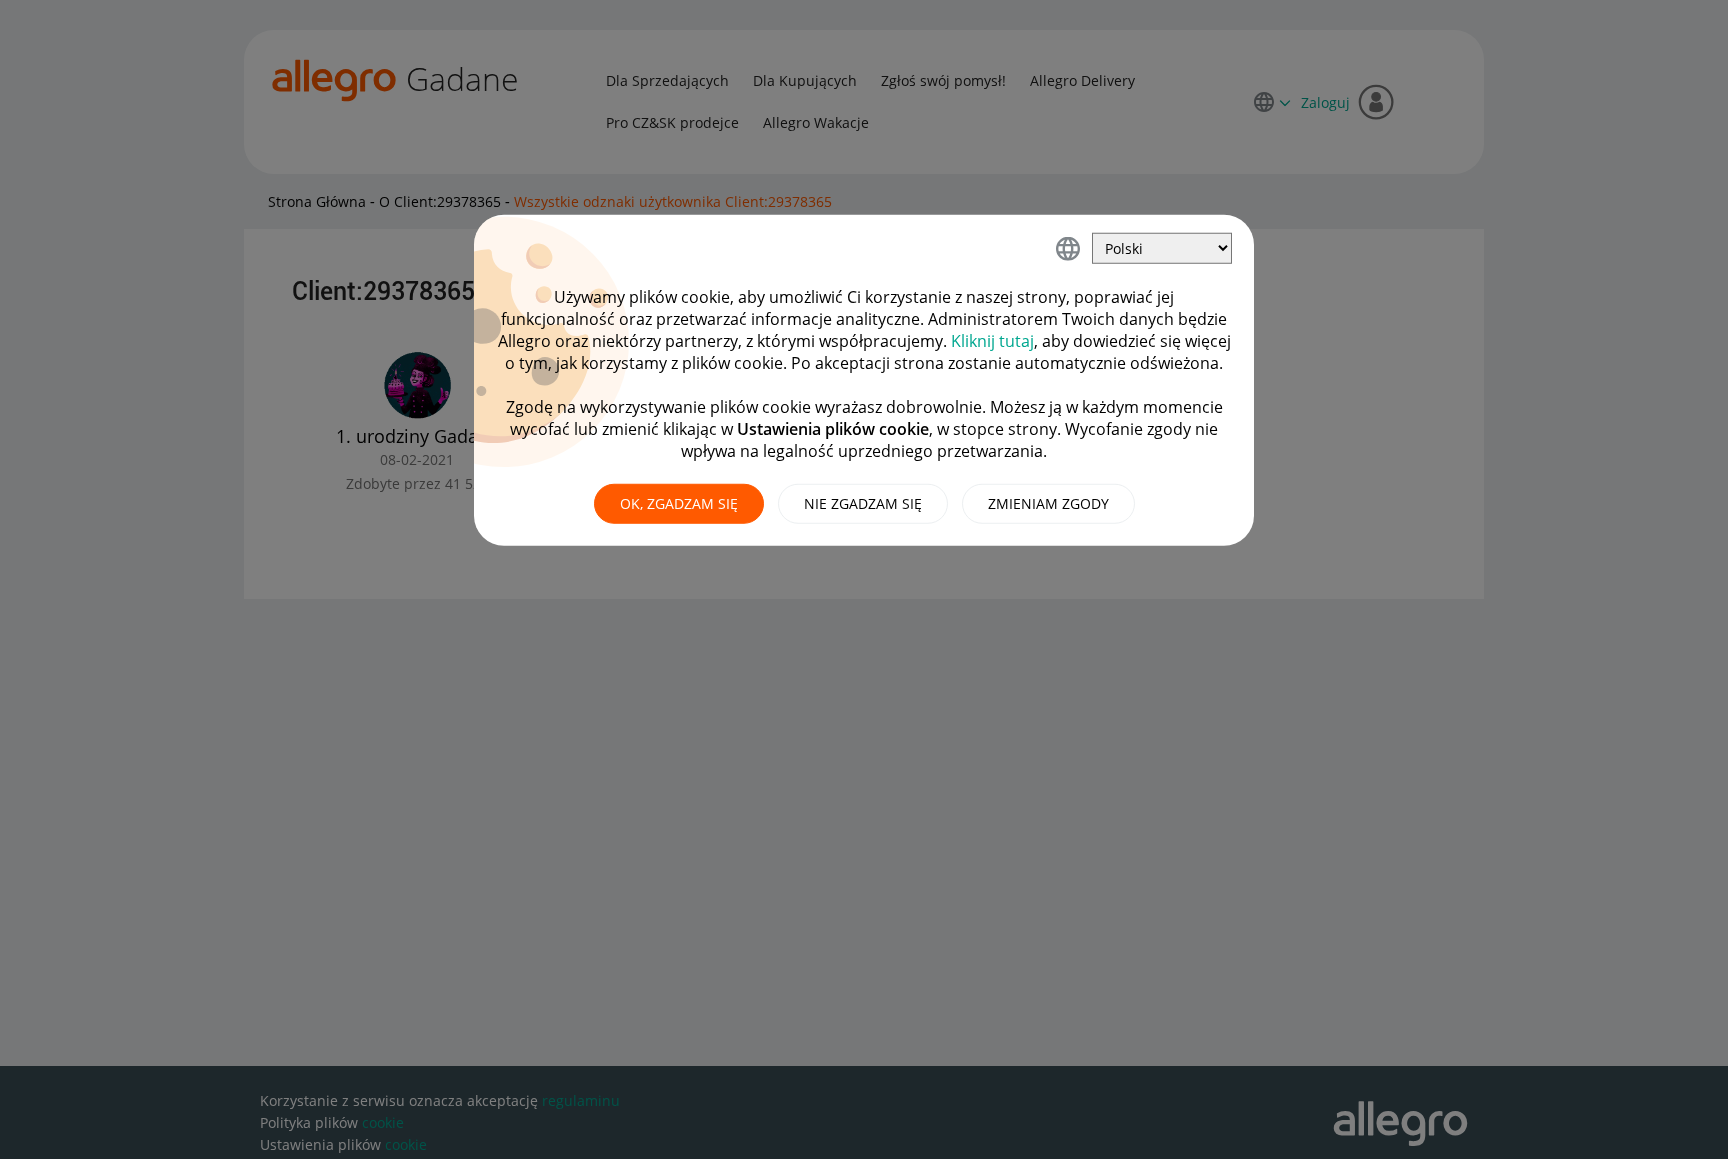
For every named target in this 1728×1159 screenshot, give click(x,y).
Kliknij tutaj (992, 341)
